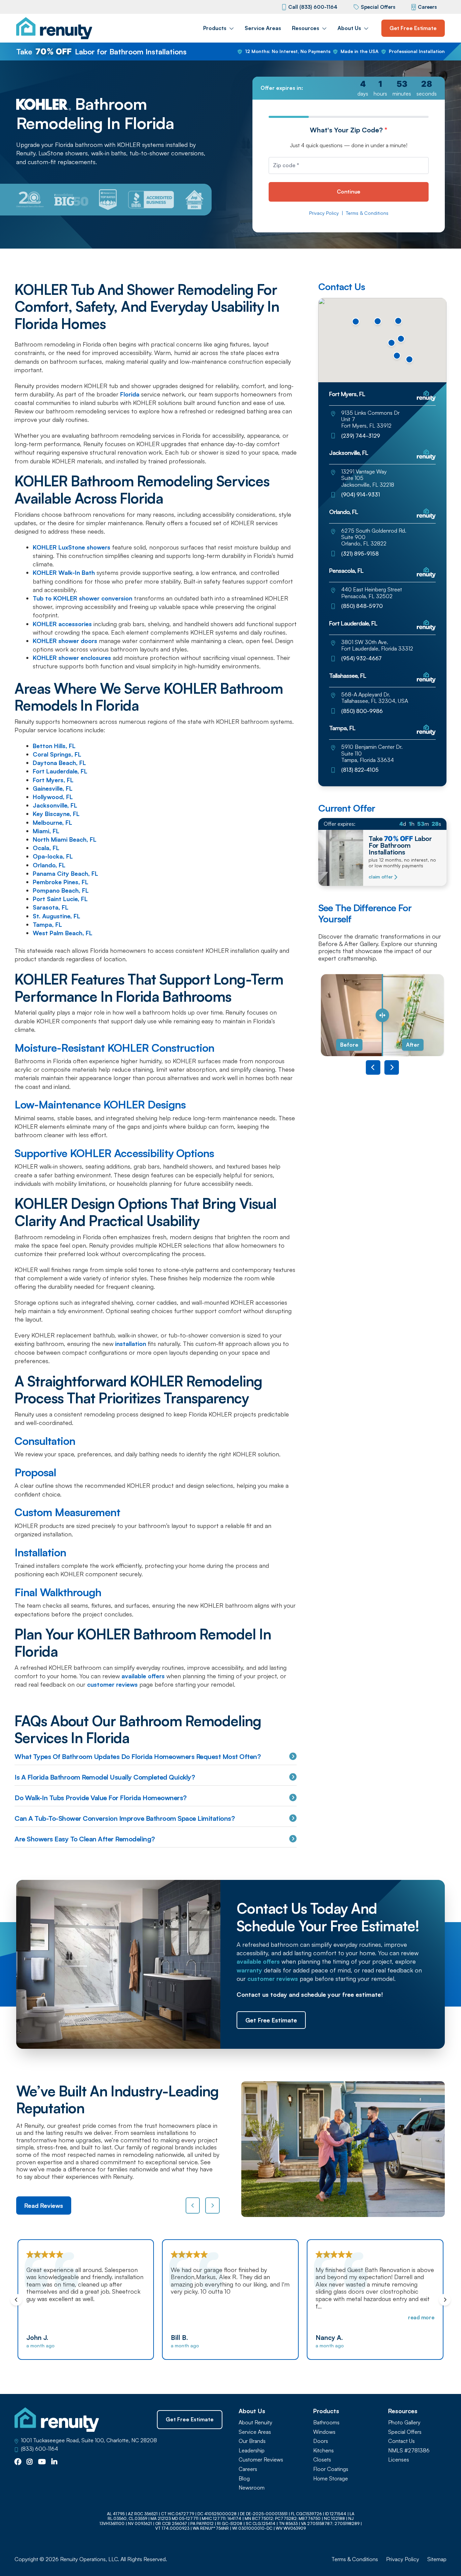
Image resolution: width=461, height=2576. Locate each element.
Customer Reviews (261, 2460)
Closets (322, 2460)
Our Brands (252, 2441)
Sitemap (437, 2559)
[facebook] (18, 2462)
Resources (306, 28)
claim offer (381, 877)
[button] (397, 356)
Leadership (252, 2451)
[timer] (349, 88)
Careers (427, 7)
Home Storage (331, 2479)
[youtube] (42, 2462)
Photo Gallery (404, 2422)
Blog (244, 2479)
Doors (321, 2441)
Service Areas (263, 28)
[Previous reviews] (193, 2205)
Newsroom (252, 2488)
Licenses (399, 2460)
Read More (277, 2317)
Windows (324, 2432)
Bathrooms (326, 2422)
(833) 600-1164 (39, 2449)
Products (215, 28)
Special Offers (378, 7)
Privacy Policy (324, 213)
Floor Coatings (331, 2469)
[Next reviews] (212, 2205)
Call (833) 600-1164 (313, 7)
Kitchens (323, 2451)
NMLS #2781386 (409, 2451)
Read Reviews (44, 2205)
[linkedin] (54, 2462)
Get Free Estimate (413, 28)
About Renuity (255, 2422)
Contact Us (401, 2441)
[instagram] (30, 2462)
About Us (349, 28)
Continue (349, 192)
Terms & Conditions (367, 213)
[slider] (382, 1015)
